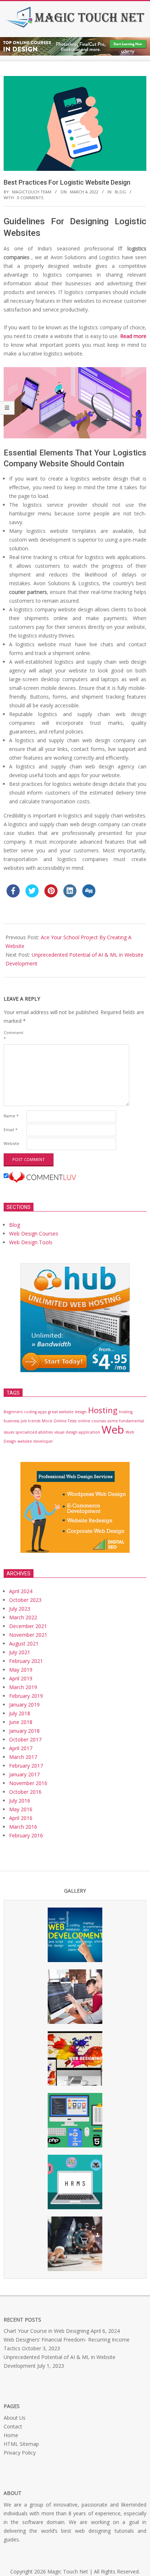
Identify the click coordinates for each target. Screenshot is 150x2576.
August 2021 (24, 1643)
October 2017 (25, 1739)
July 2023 (20, 1609)
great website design (67, 1412)
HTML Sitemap (21, 2444)
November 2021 (28, 1635)
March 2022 (23, 1617)
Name (11, 1116)
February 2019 (26, 1696)
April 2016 (21, 1818)
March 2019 (23, 1687)
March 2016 (23, 1827)
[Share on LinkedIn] (70, 895)
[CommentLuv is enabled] (42, 1176)
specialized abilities (34, 1432)
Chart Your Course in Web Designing (46, 2331)
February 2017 (26, 1766)
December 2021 (28, 1626)
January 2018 (24, 1731)
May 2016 (21, 1809)
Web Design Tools (31, 1242)
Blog (120, 192)
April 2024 (21, 1591)
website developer (35, 1441)
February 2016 (26, 1835)
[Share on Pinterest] (51, 895)
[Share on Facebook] (13, 895)
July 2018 (20, 1713)
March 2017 (23, 1757)
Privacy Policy (20, 2453)
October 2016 (25, 1792)
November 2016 (28, 1783)
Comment (13, 1035)
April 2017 (21, 1748)
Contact (13, 2426)
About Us (15, 2418)
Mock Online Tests (59, 1421)
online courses (92, 1421)
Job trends (31, 1421)
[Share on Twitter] (32, 895)
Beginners (13, 1412)
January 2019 (24, 1705)
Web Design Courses (34, 1233)
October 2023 (25, 1600)
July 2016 (20, 1801)
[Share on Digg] (89, 895)
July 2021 (20, 1652)
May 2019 (21, 1670)
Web (113, 1430)
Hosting (103, 1410)
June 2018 (21, 1722)
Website (11, 1143)
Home (11, 2435)
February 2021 (26, 1661)
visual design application (77, 1432)
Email (11, 1130)
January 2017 (24, 1774)
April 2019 (21, 1678)
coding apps (35, 1412)
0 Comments (30, 198)
